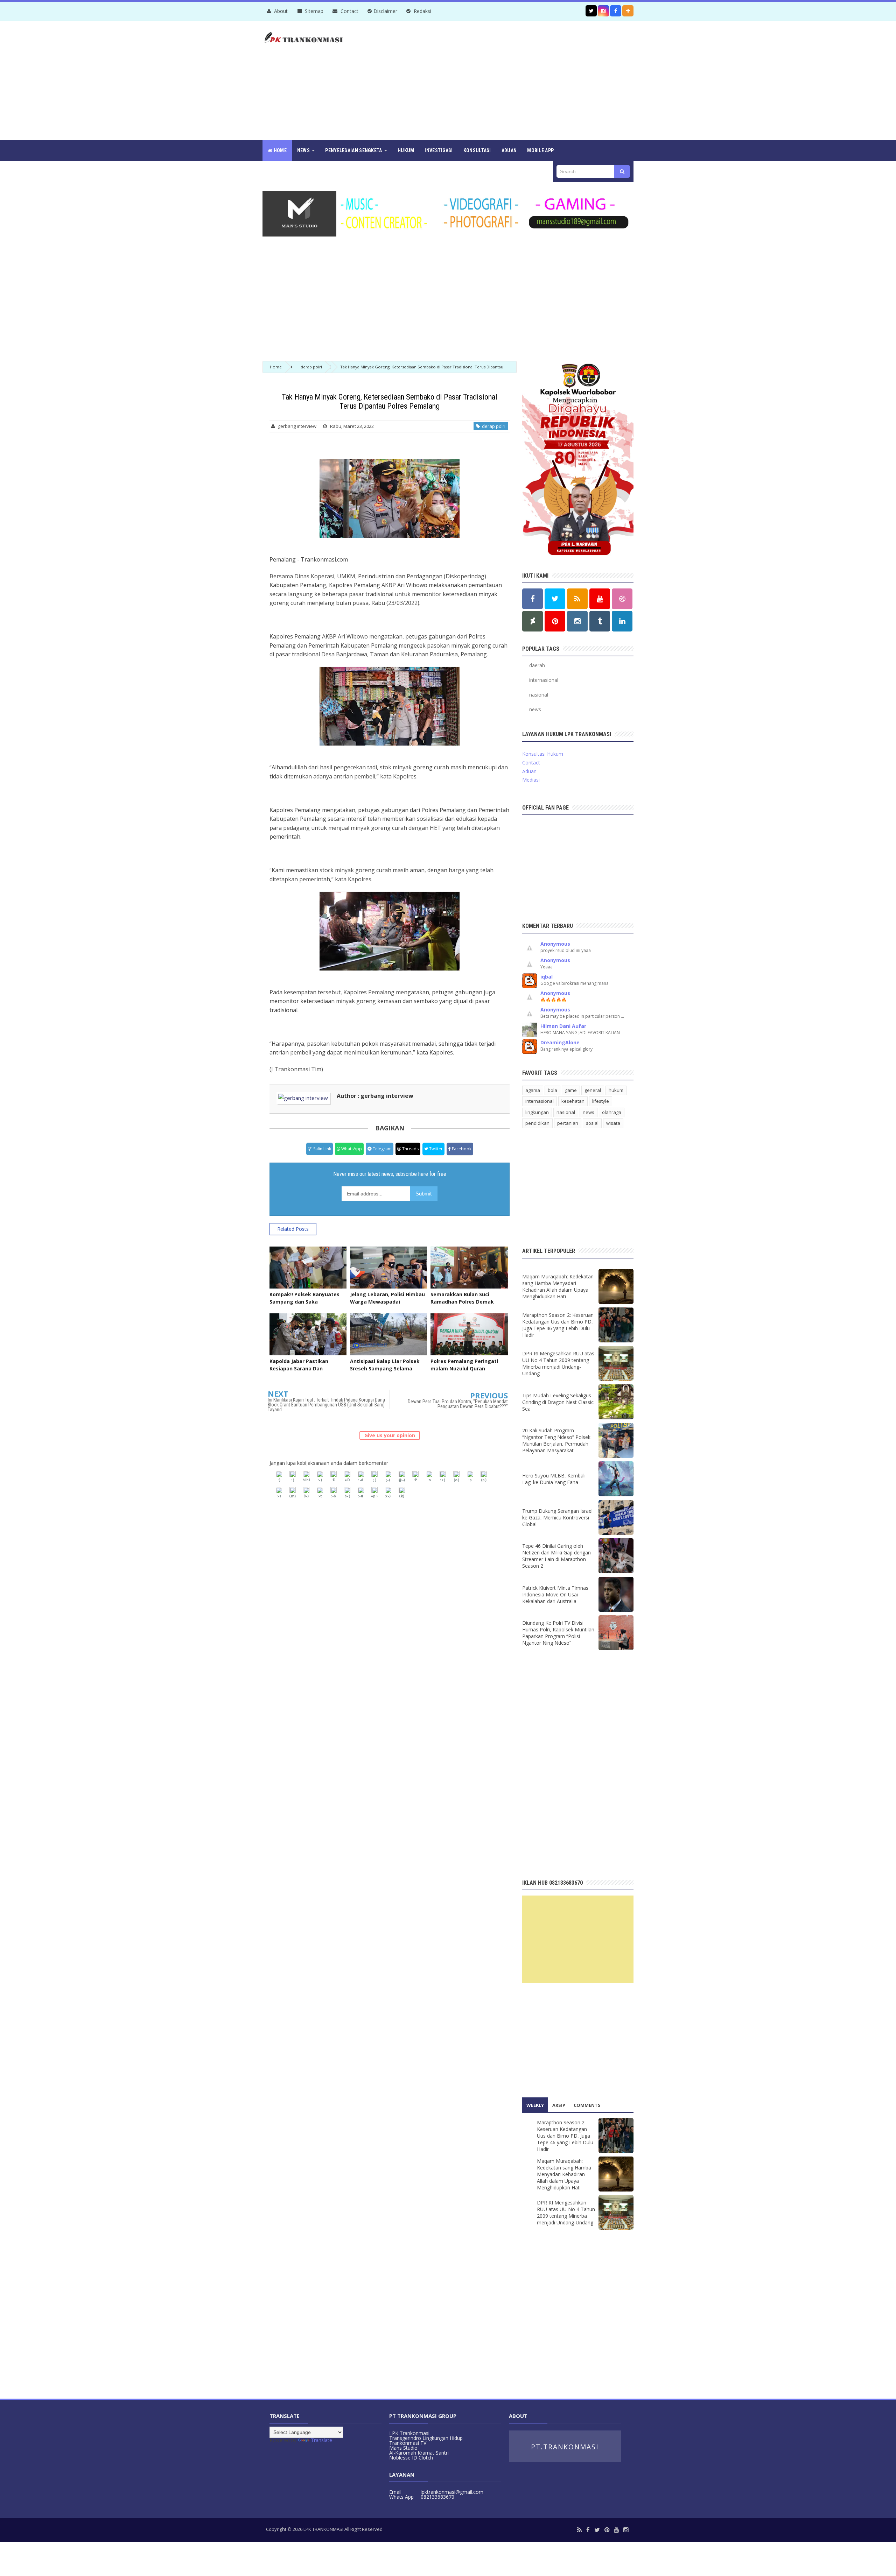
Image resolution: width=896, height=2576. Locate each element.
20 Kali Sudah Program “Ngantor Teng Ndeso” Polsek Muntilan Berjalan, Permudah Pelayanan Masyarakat (556, 1440)
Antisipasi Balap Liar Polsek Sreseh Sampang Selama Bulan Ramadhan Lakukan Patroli (385, 1372)
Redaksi (422, 11)
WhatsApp (351, 1149)
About (280, 11)
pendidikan (537, 1123)
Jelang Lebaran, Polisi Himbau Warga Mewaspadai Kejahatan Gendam (387, 1302)
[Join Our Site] (628, 11)
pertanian (568, 1123)
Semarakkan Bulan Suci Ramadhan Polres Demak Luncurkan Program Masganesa (462, 1305)
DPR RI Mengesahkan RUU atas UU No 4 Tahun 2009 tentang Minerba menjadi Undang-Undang (558, 1363)
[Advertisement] (506, 80)
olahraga (612, 1112)
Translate (321, 2440)
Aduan (529, 771)
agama (533, 1090)
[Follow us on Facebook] (616, 11)
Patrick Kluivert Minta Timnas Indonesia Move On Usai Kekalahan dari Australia (555, 1594)
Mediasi (531, 780)
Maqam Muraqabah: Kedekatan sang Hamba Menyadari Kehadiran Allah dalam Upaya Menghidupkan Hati (558, 1286)
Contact (349, 11)
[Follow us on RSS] (577, 599)
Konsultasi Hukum (543, 754)
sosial (592, 1123)
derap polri (493, 426)
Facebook (461, 1149)
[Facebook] (588, 2530)
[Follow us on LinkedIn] (622, 621)
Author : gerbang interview (375, 1096)
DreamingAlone (560, 1042)
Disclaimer (385, 11)
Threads (410, 1149)
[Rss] (579, 2530)
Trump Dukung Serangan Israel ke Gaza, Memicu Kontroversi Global (557, 1518)
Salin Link (322, 1149)
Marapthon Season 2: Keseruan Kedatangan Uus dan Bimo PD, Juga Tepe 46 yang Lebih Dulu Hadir (558, 1325)
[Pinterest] (607, 2530)
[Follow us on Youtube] (600, 599)
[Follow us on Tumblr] (600, 621)
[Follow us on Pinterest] (555, 621)
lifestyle (601, 1101)
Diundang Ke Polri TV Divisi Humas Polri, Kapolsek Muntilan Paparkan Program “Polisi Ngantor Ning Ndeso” (558, 1633)
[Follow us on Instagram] (577, 621)
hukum (616, 1090)
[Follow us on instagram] (603, 11)
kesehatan (573, 1101)
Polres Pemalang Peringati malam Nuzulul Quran (464, 1365)
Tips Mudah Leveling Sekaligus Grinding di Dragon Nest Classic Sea (558, 1402)
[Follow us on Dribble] (622, 599)
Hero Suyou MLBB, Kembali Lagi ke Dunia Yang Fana (554, 1479)
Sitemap (313, 11)
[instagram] (626, 2530)
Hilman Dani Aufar (563, 1026)
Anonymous (555, 944)
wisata (613, 1123)
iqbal (547, 977)
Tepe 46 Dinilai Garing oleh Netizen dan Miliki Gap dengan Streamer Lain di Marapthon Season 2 (556, 1556)
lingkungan (537, 1112)
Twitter (435, 1149)
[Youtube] (616, 2530)
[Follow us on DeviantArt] (533, 621)
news (535, 709)
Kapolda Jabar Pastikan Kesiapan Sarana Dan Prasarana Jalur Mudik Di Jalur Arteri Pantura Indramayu (307, 1372)
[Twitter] (597, 2530)
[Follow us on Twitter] (591, 11)
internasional (544, 680)
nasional (539, 695)
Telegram (382, 1149)
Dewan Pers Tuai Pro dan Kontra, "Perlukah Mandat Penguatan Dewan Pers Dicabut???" (458, 1404)
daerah (537, 665)
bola (552, 1090)
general (593, 1090)
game (571, 1090)
